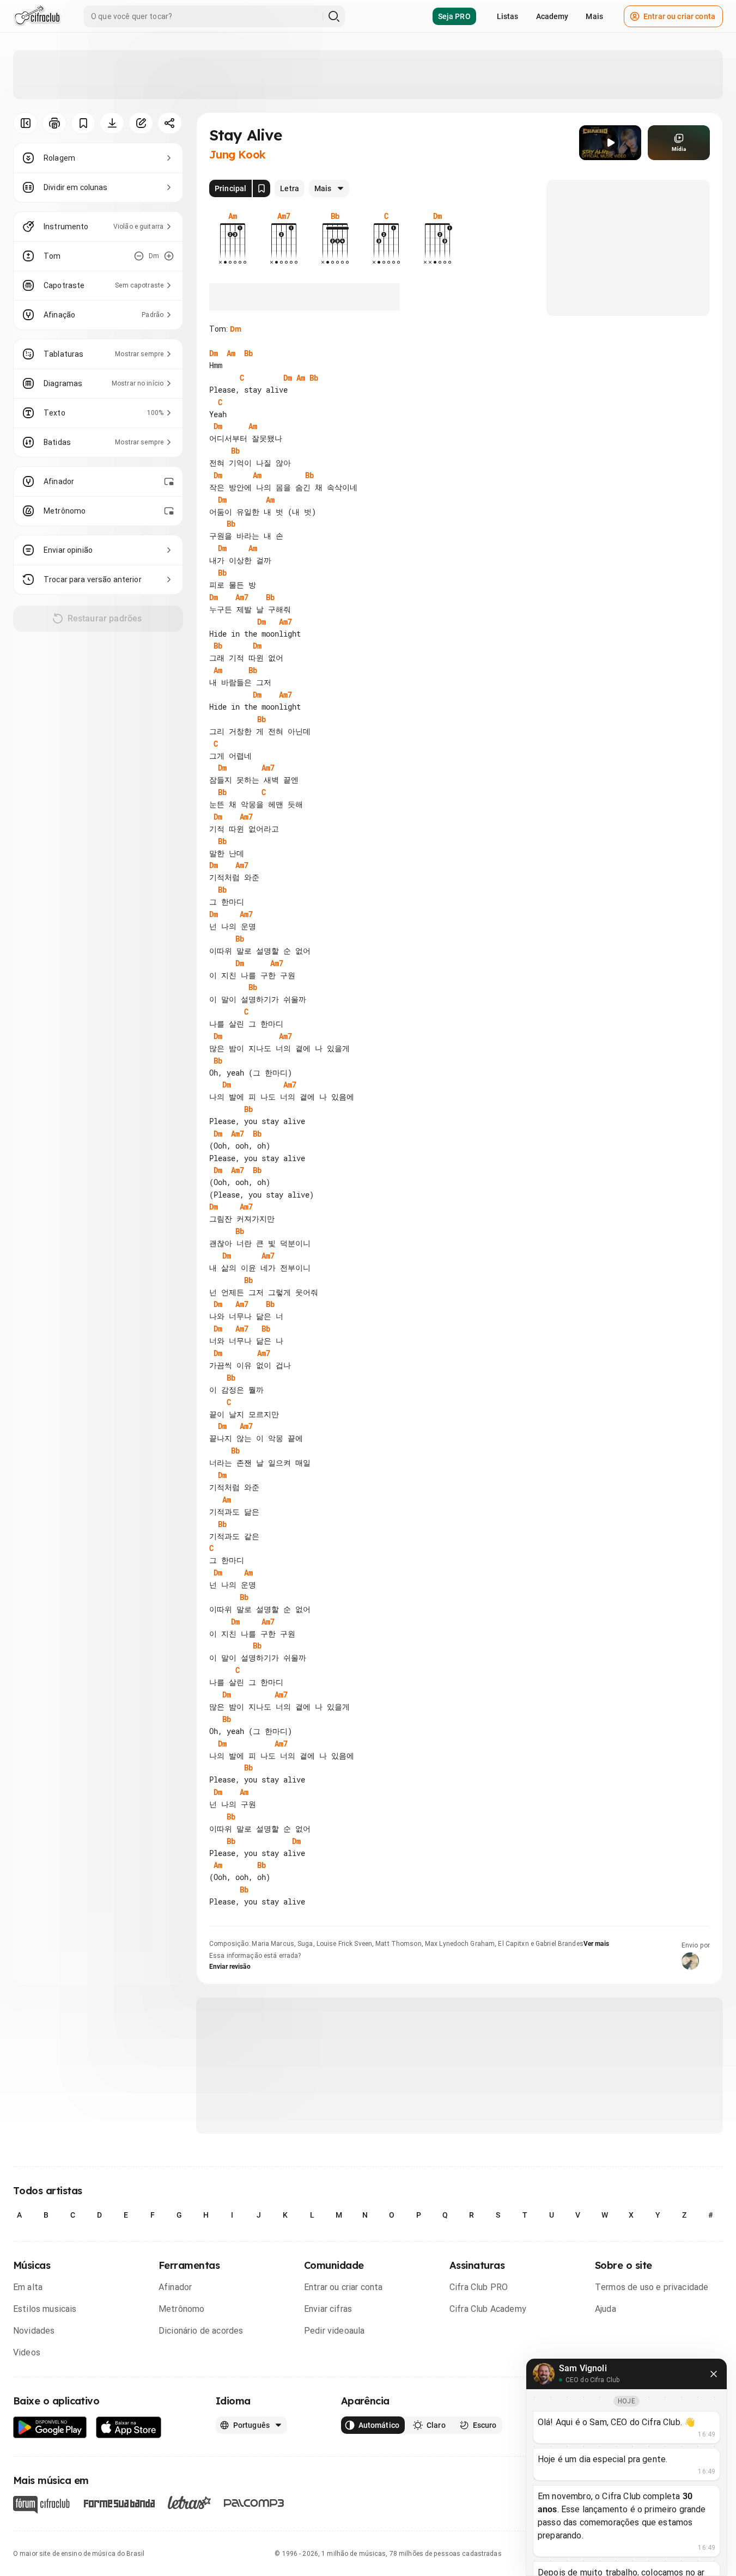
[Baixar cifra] (112, 123)
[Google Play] (50, 2428)
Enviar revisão (230, 1967)
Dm (236, 329)
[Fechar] (714, 2374)
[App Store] (129, 2428)
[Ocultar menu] (25, 123)
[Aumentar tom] (169, 256)
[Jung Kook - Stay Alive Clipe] (610, 143)
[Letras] (189, 2502)
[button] (610, 143)
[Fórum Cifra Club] (41, 2505)
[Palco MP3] (254, 2503)
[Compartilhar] (170, 123)
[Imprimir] (54, 123)
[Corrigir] (141, 123)
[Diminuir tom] (139, 256)
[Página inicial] (37, 16)
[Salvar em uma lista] (83, 123)
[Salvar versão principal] (261, 188)
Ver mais (596, 1944)
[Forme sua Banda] (119, 2503)
